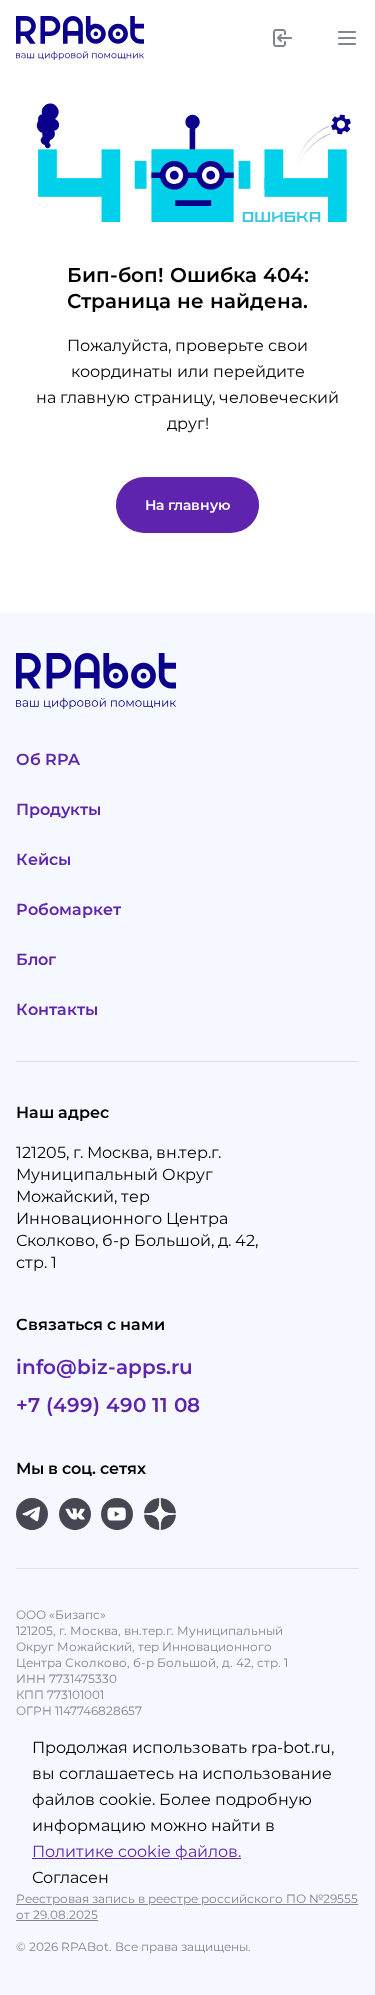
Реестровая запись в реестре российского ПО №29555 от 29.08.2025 (187, 1906)
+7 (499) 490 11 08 (108, 1405)
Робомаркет (68, 909)
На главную (187, 505)
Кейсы (43, 859)
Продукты (58, 809)
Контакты (57, 1009)
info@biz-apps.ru (104, 1367)
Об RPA (48, 759)
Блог (36, 959)
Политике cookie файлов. (136, 1851)
